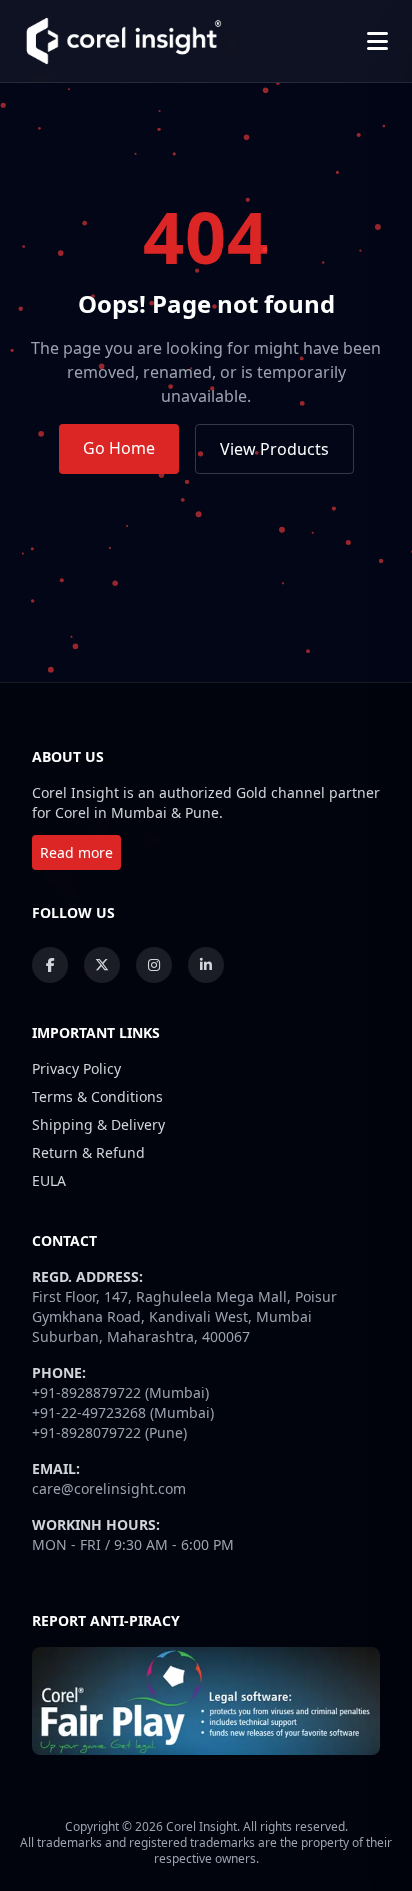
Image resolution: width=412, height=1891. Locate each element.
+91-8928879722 (86, 1392)
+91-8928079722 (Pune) (109, 1432)
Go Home (119, 448)
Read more (76, 852)
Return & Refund (88, 1152)
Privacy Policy (76, 1068)
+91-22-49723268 (89, 1412)
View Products (274, 449)
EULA (49, 1180)
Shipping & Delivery (98, 1124)
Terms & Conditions (97, 1096)
